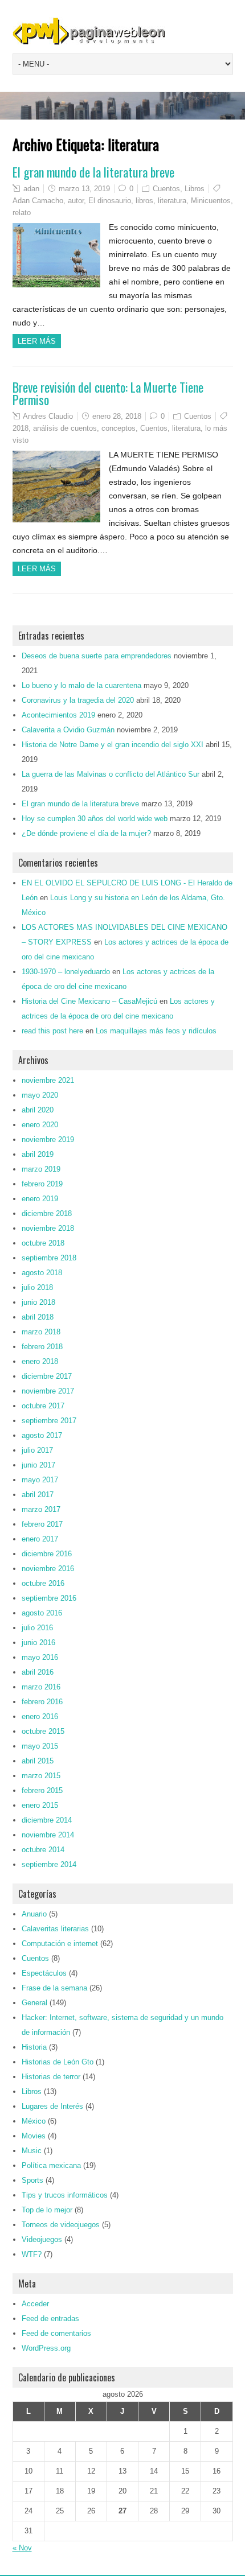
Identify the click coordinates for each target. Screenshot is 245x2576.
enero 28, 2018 (117, 416)
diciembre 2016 (47, 1554)
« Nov (22, 2548)
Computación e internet (60, 1944)
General (34, 2003)
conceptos (119, 428)
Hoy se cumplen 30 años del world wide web (95, 819)
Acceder (35, 2304)
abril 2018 (38, 1317)
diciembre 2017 (47, 1376)
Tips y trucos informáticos (65, 2195)
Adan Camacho (38, 201)
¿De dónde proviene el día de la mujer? (86, 833)
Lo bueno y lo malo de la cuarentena (81, 685)
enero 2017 (40, 1539)
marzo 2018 (41, 1332)
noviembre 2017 (48, 1391)
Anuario (34, 1914)
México (34, 2121)
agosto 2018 (42, 1273)
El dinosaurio (110, 201)
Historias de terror (51, 2077)
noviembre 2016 (48, 1569)
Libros (195, 189)
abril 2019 (38, 1154)
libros (144, 201)
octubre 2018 (43, 1243)
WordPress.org (46, 2348)
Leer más (37, 341)
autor (76, 201)
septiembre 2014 (49, 1864)
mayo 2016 (40, 1657)
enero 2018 (40, 1361)
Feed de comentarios (56, 2333)
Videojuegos (42, 2239)
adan (31, 189)
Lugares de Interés (52, 2106)
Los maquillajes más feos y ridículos (156, 1031)
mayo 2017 (40, 1480)
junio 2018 (38, 1302)
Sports (32, 2180)
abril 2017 (38, 1495)
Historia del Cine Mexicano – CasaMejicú (89, 1001)
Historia (34, 2047)
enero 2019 (40, 1199)
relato (22, 213)
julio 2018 (37, 1287)
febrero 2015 (42, 1790)
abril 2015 (38, 1761)
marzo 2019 (41, 1169)
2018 (21, 428)
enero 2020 (40, 1125)
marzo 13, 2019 (84, 189)
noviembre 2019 (48, 1139)
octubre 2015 (43, 1731)
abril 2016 (38, 1672)
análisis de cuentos (65, 428)
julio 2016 (37, 1628)
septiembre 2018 (49, 1258)
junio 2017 (38, 1465)
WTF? (32, 2254)
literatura (172, 201)
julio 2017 (37, 1450)
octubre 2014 (43, 1850)
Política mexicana (51, 2165)
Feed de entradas (50, 2319)
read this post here (52, 1031)
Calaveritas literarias (55, 1929)
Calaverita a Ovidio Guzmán (68, 730)
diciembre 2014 (47, 1820)
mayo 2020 (40, 1095)
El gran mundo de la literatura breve (93, 172)
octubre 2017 (43, 1406)
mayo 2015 (40, 1746)
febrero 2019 (42, 1184)
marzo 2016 (41, 1687)
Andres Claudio (48, 416)
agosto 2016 (42, 1613)
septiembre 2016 (49, 1598)
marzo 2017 (41, 1509)
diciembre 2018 (47, 1213)
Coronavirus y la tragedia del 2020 (78, 700)
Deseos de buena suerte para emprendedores (97, 656)
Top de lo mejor (47, 2210)
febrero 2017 (42, 1524)
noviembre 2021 (48, 1080)
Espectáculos (44, 1973)
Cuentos (166, 189)
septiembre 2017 (49, 1421)
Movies (34, 2136)
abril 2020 (38, 1110)
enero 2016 (40, 1716)
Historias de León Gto (58, 2062)
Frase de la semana (54, 1988)
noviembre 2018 (48, 1228)
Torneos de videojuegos (61, 2225)
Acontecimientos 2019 (58, 715)
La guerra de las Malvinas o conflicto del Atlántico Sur (111, 774)
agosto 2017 (42, 1435)
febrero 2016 (42, 1702)
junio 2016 (38, 1643)
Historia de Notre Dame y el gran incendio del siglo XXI (113, 745)
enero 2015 (40, 1805)
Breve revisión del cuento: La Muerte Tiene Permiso (108, 393)
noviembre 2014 (48, 1835)
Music (32, 2151)
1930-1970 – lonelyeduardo (66, 972)
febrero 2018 (42, 1347)
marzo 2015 (41, 1776)
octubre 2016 (43, 1583)
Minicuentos (211, 201)
